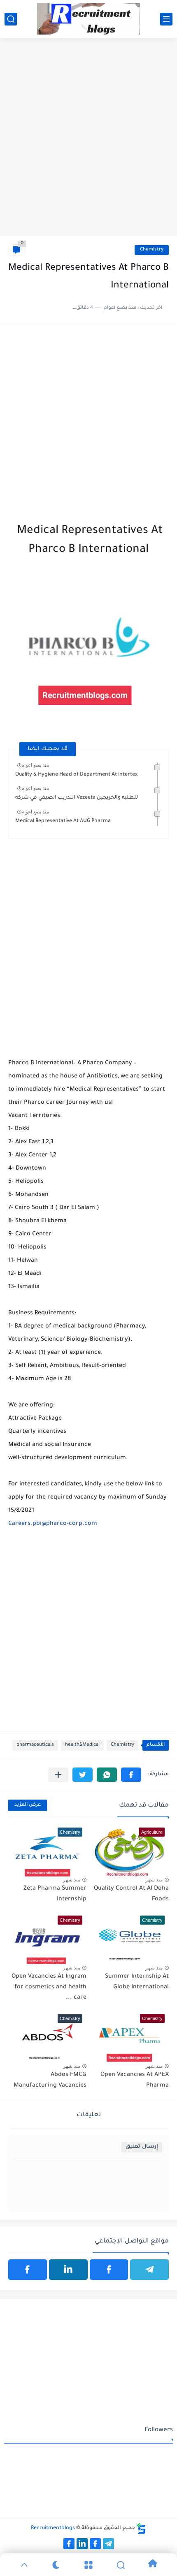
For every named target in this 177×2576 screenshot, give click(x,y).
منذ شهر (154, 1880)
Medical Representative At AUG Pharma (63, 821)
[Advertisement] (88, 141)
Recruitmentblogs (53, 2528)
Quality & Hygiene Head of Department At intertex (76, 775)
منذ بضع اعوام (35, 765)
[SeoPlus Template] (141, 2529)
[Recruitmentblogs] (88, 19)
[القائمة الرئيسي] (166, 19)
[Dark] (56, 2565)
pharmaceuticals (35, 1745)
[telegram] (149, 2270)
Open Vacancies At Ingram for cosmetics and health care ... (49, 1987)
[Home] (153, 2565)
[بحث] (11, 19)
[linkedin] (68, 2270)
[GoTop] (24, 2565)
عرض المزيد (28, 1805)
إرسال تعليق (142, 2147)
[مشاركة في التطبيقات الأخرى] (58, 1775)
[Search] (121, 2565)
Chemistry (152, 250)
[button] (131, 1775)
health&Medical (82, 1745)
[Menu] (88, 2565)
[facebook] (109, 2270)
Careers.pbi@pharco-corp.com (53, 1524)
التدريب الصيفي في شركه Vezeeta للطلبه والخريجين (77, 798)
